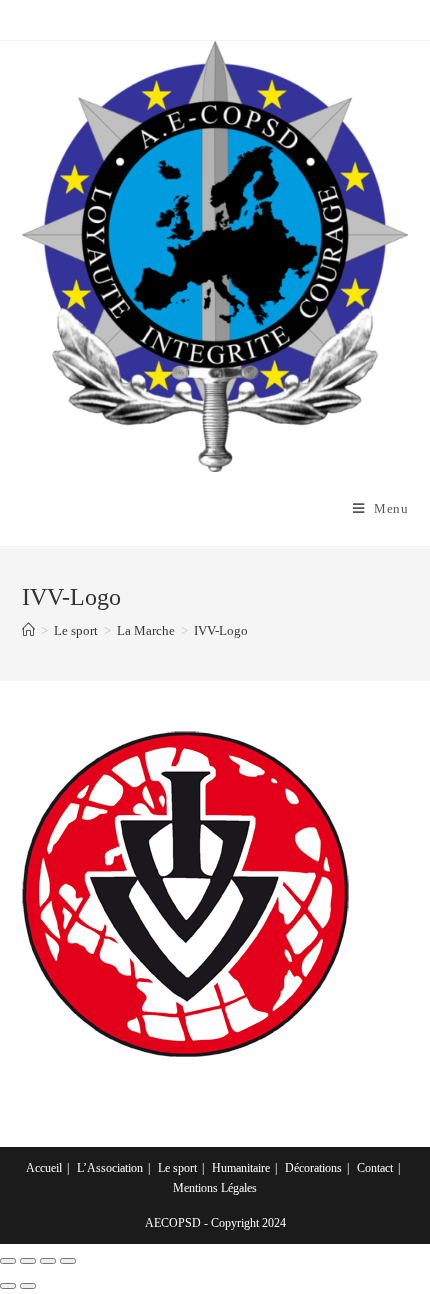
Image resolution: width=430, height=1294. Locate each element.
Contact (375, 1168)
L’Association (110, 1168)
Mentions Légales (215, 1188)
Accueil (44, 1168)
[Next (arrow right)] (28, 1286)
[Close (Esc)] (8, 1261)
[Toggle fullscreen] (48, 1261)
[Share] (28, 1261)
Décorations (313, 1168)
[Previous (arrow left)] (8, 1286)
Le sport (177, 1168)
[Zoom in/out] (68, 1261)
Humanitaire (241, 1168)
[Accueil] (28, 630)
